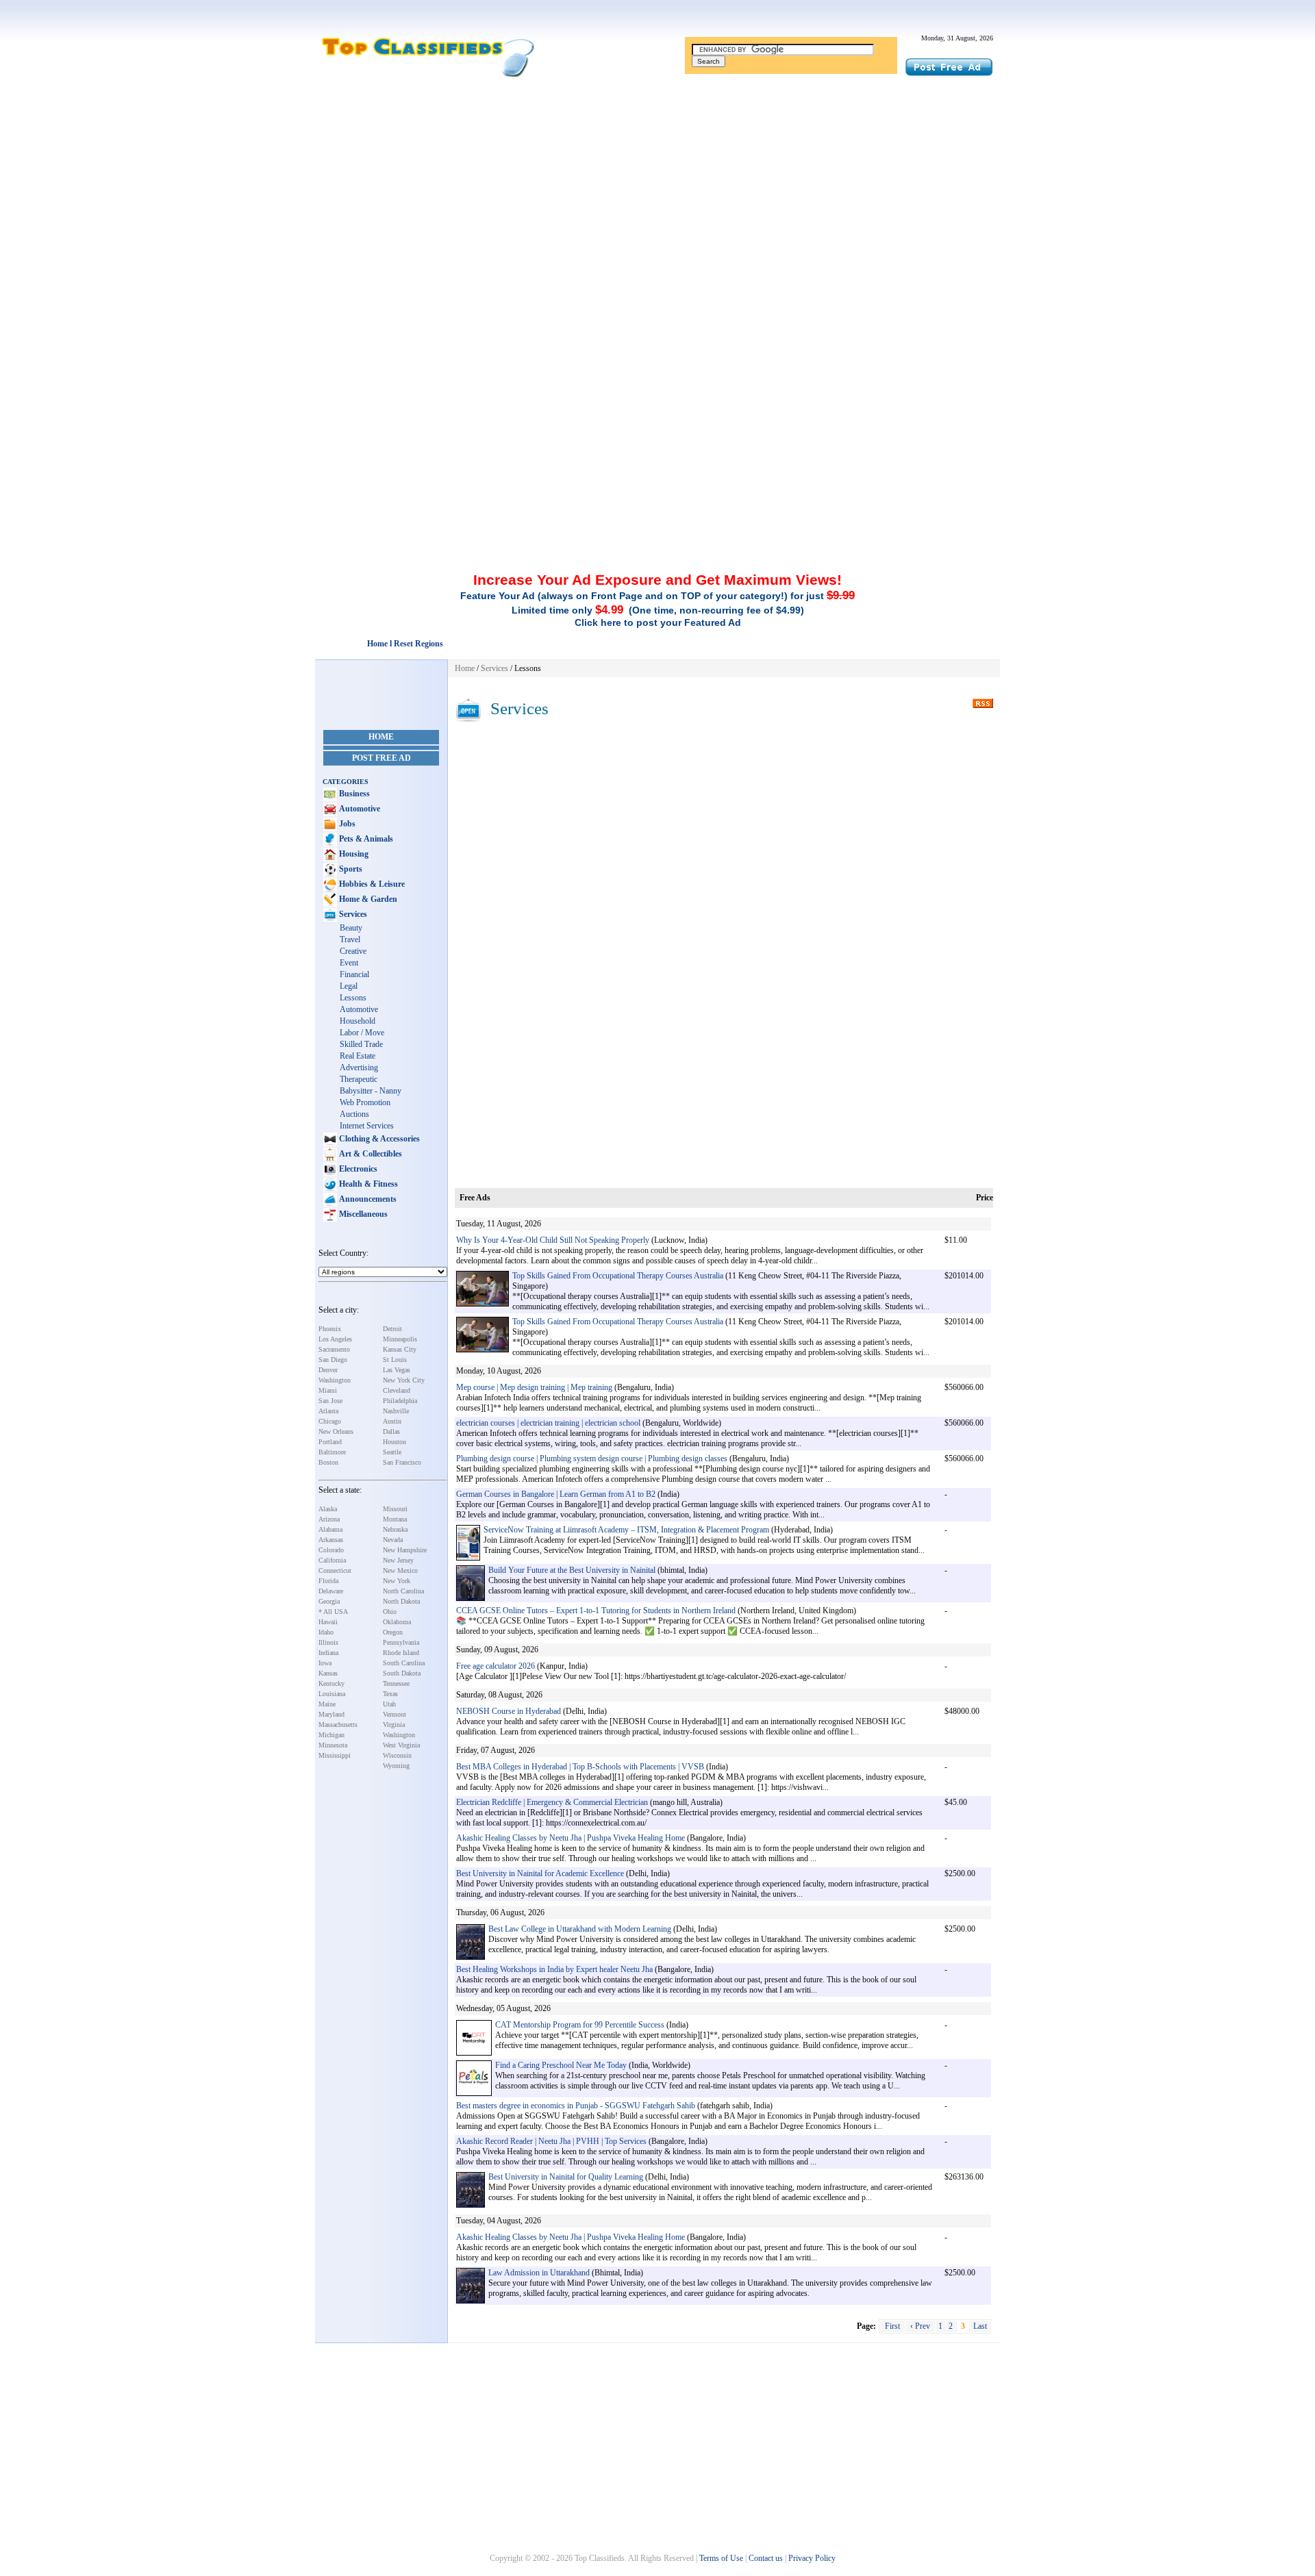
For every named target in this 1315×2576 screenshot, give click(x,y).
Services (352, 914)
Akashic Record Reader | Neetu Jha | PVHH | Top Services (551, 2141)
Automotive (359, 809)
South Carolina (404, 1663)
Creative (353, 951)
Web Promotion (365, 1102)
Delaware (331, 1591)
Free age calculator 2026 (496, 1666)
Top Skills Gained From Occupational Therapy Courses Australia (619, 1276)
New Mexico (400, 1570)
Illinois (328, 1642)
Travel (350, 939)
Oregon (393, 1632)
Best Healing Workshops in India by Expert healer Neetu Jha (554, 1969)
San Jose (330, 1401)
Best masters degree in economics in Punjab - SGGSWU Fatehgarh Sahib (576, 2106)
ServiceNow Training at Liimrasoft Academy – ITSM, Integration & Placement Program (626, 1530)
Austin (392, 1421)
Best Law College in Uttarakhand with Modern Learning (580, 1929)
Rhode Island (401, 1653)
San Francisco (402, 1462)
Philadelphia (400, 1401)
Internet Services (367, 1126)
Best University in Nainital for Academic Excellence (540, 1873)
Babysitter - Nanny (371, 1091)
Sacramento (334, 1349)
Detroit (392, 1329)
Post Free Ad (381, 758)
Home (381, 737)
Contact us (766, 2558)
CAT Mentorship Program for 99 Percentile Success (580, 2025)
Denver (328, 1370)
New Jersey (398, 1560)
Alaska (328, 1509)
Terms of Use (721, 2558)
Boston (328, 1462)
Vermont (394, 1714)
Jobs (346, 824)
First (892, 2326)
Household (358, 1021)
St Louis (395, 1360)
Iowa (325, 1663)
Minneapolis (400, 1339)
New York (397, 1581)
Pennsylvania (401, 1642)
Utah (389, 1704)
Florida (328, 1581)
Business (353, 794)
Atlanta (328, 1411)
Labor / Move (362, 1033)
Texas (390, 1694)
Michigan (331, 1735)
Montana (395, 1519)
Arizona (329, 1519)
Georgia (329, 1601)
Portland (330, 1442)
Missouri (395, 1509)
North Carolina (403, 1591)
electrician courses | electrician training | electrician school (548, 1423)
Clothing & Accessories (378, 1139)
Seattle (392, 1452)
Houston (394, 1442)
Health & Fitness (367, 1184)
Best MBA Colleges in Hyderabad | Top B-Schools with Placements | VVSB (580, 1767)
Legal (349, 986)
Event (349, 963)
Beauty (351, 928)
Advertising (359, 1068)
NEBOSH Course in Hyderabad (509, 1711)
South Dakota (402, 1673)
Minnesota (333, 1745)
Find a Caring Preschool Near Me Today (561, 2065)
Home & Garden (367, 899)
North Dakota (401, 1601)
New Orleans (336, 1431)
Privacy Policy (812, 2558)
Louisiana (332, 1694)
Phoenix (330, 1329)
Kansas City (400, 1349)
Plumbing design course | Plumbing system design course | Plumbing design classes (592, 1459)
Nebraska (395, 1529)
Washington (335, 1380)
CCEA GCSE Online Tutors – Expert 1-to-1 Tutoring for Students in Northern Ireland (596, 1611)
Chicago (330, 1421)
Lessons (353, 998)
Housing (353, 854)
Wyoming (396, 1766)
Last (980, 2326)
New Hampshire (405, 1550)
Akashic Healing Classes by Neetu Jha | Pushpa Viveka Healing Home (571, 1838)
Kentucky (331, 1683)
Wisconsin (397, 1755)
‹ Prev (920, 2326)
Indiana (328, 1653)
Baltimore (332, 1452)
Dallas (391, 1431)
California (332, 1560)
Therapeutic (359, 1079)
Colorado (331, 1550)
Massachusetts (338, 1725)
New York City (404, 1380)
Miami (328, 1390)
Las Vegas (397, 1370)
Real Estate (358, 1056)
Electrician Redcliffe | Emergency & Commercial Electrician (552, 1802)
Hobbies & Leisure (371, 884)
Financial (354, 974)
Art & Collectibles (370, 1154)
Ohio (390, 1612)
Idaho (326, 1632)
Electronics (357, 1169)
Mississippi (335, 1755)
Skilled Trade (361, 1044)
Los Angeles (335, 1339)
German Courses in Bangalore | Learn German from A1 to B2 (556, 1494)
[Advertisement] (657, 187)
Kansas (328, 1673)
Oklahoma (397, 1622)
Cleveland (397, 1390)
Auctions (354, 1114)
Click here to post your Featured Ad (658, 622)
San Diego (333, 1360)
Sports (350, 869)
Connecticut (335, 1570)
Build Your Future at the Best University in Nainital (572, 1570)
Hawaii (328, 1622)
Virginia (394, 1725)
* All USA (333, 1612)
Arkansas (331, 1540)
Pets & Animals (365, 839)
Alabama (330, 1529)
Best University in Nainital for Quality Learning (566, 2177)
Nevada (393, 1540)
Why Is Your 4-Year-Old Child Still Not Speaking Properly (553, 1240)
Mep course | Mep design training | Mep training (534, 1387)
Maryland (331, 1714)
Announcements (367, 1199)
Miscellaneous (362, 1214)
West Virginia (401, 1745)
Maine (327, 1704)
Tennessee (396, 1683)
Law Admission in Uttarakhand (539, 2273)
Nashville (396, 1411)
